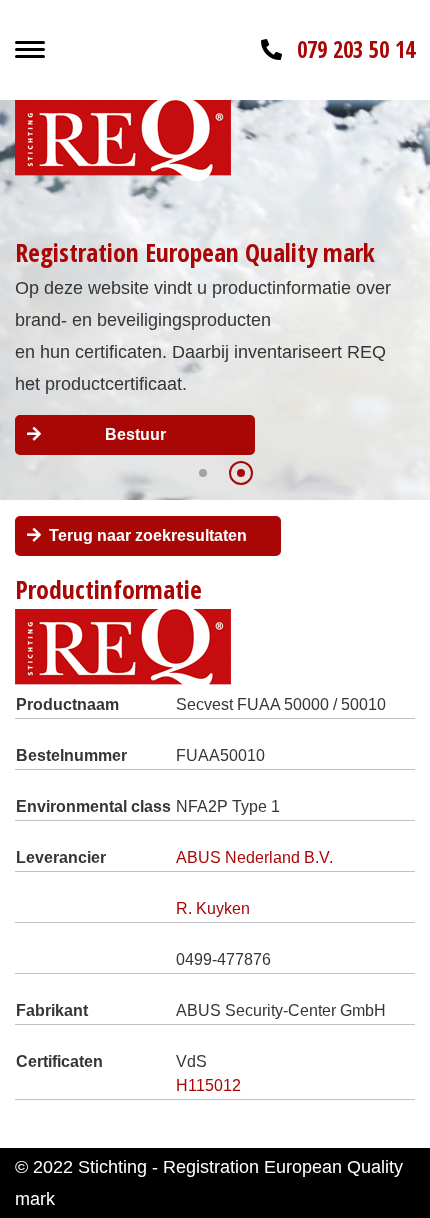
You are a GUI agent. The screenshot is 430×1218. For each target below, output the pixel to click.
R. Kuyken (213, 908)
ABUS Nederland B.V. (254, 857)
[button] (203, 473)
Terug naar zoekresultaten (148, 535)
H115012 (208, 1085)
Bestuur (135, 434)
